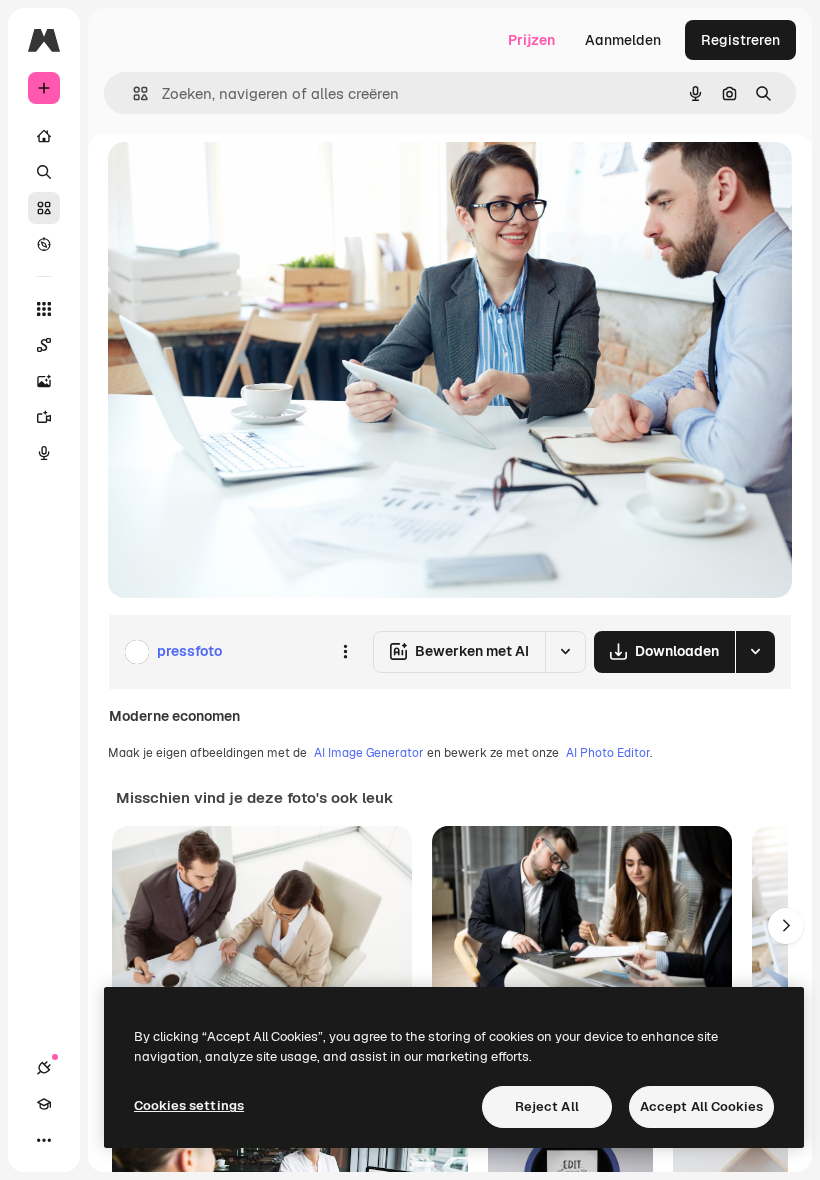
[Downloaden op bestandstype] (755, 652)
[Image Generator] (44, 381)
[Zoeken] (44, 172)
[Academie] (44, 1104)
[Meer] (44, 1140)
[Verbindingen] (44, 1068)
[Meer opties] (345, 652)
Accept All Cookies (701, 1106)
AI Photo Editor (608, 753)
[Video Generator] (44, 417)
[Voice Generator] (44, 453)
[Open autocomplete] (132, 93)
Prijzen (531, 40)
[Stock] (44, 208)
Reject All (547, 1106)
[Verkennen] (44, 244)
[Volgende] (786, 926)
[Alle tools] (44, 309)
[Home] (44, 136)
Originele (239, 179)
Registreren (740, 40)
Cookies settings (189, 1105)
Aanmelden (623, 40)
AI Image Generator (369, 753)
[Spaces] (44, 345)
